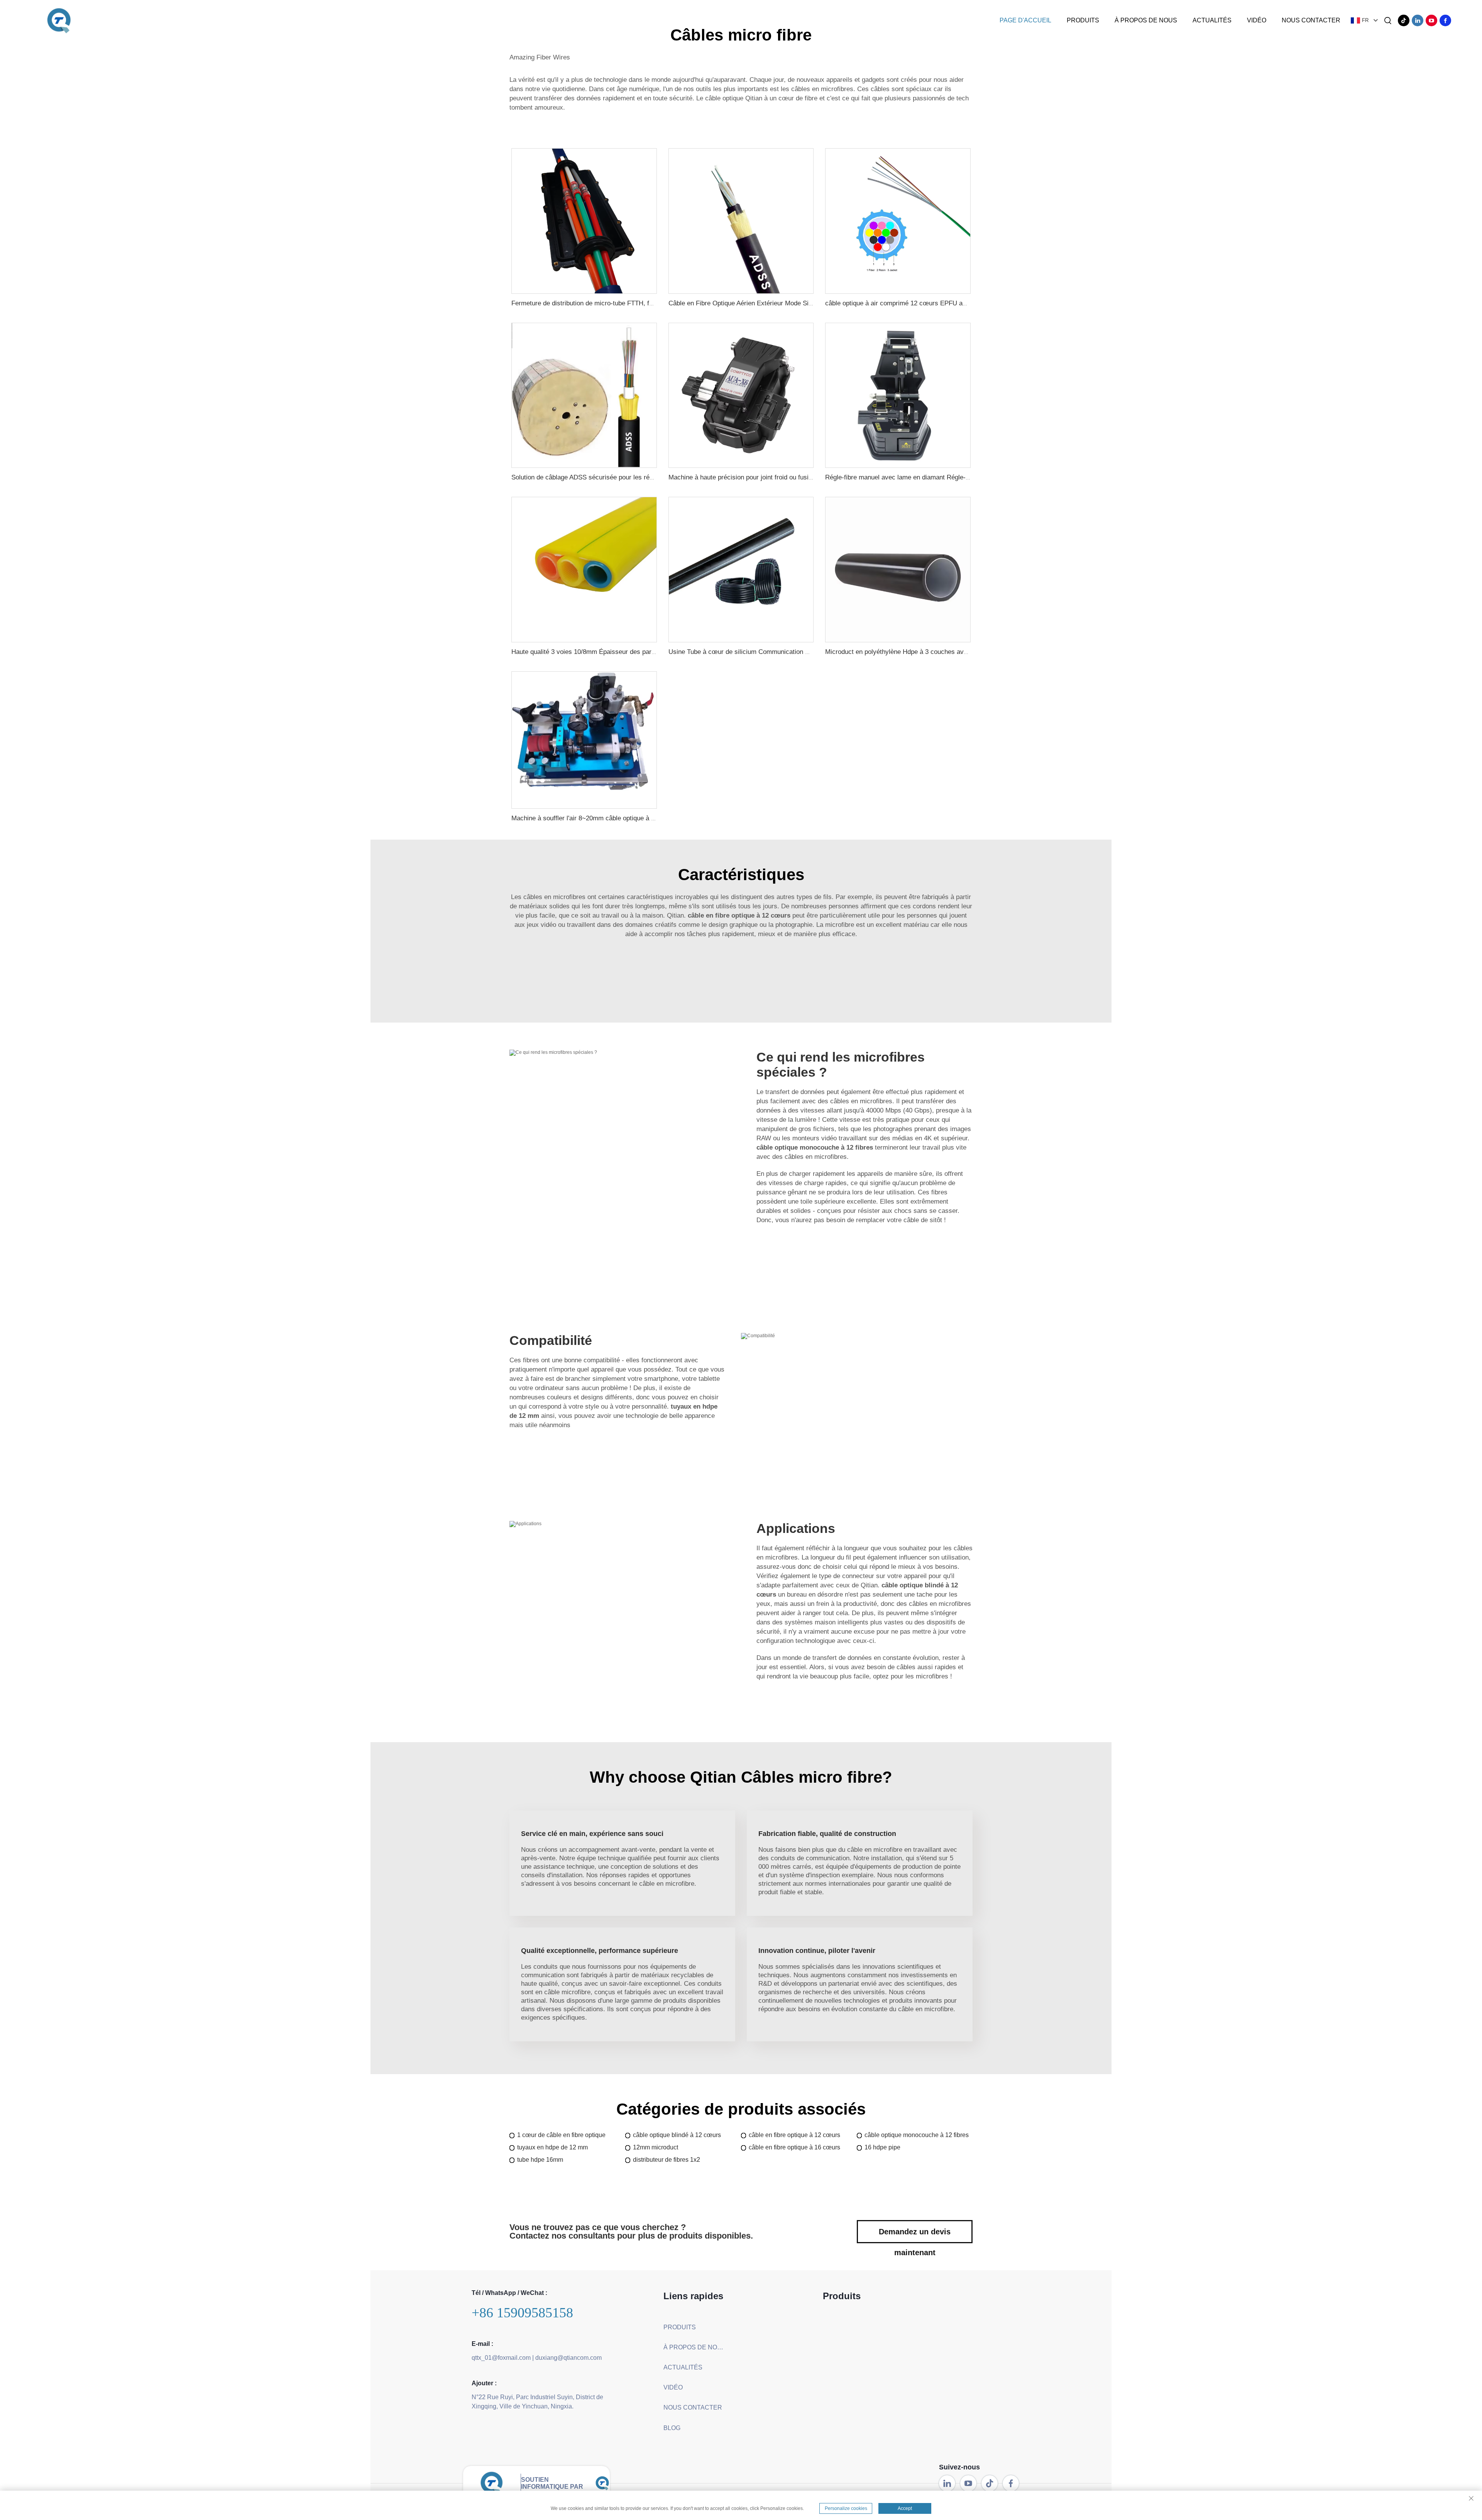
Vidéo (1257, 20)
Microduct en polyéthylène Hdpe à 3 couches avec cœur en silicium (923, 652)
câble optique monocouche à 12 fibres (917, 2135)
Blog (672, 2428)
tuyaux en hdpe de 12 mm (552, 2147)
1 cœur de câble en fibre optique (561, 2135)
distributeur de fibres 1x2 (667, 2160)
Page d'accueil (1025, 20)
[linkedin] (1418, 20)
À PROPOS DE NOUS (1146, 20)
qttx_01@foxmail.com (501, 2358)
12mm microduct (656, 2147)
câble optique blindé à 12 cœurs (677, 2135)
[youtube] (1431, 20)
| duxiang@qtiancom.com (567, 2358)
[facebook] (1445, 20)
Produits (1083, 20)
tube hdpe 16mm (540, 2160)
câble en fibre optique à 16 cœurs (794, 2147)
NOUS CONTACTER (1311, 20)
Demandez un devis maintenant (915, 2235)
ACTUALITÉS (1212, 20)
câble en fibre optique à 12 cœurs (794, 2135)
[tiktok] (1404, 20)
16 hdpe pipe (882, 2147)
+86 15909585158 (522, 2313)
